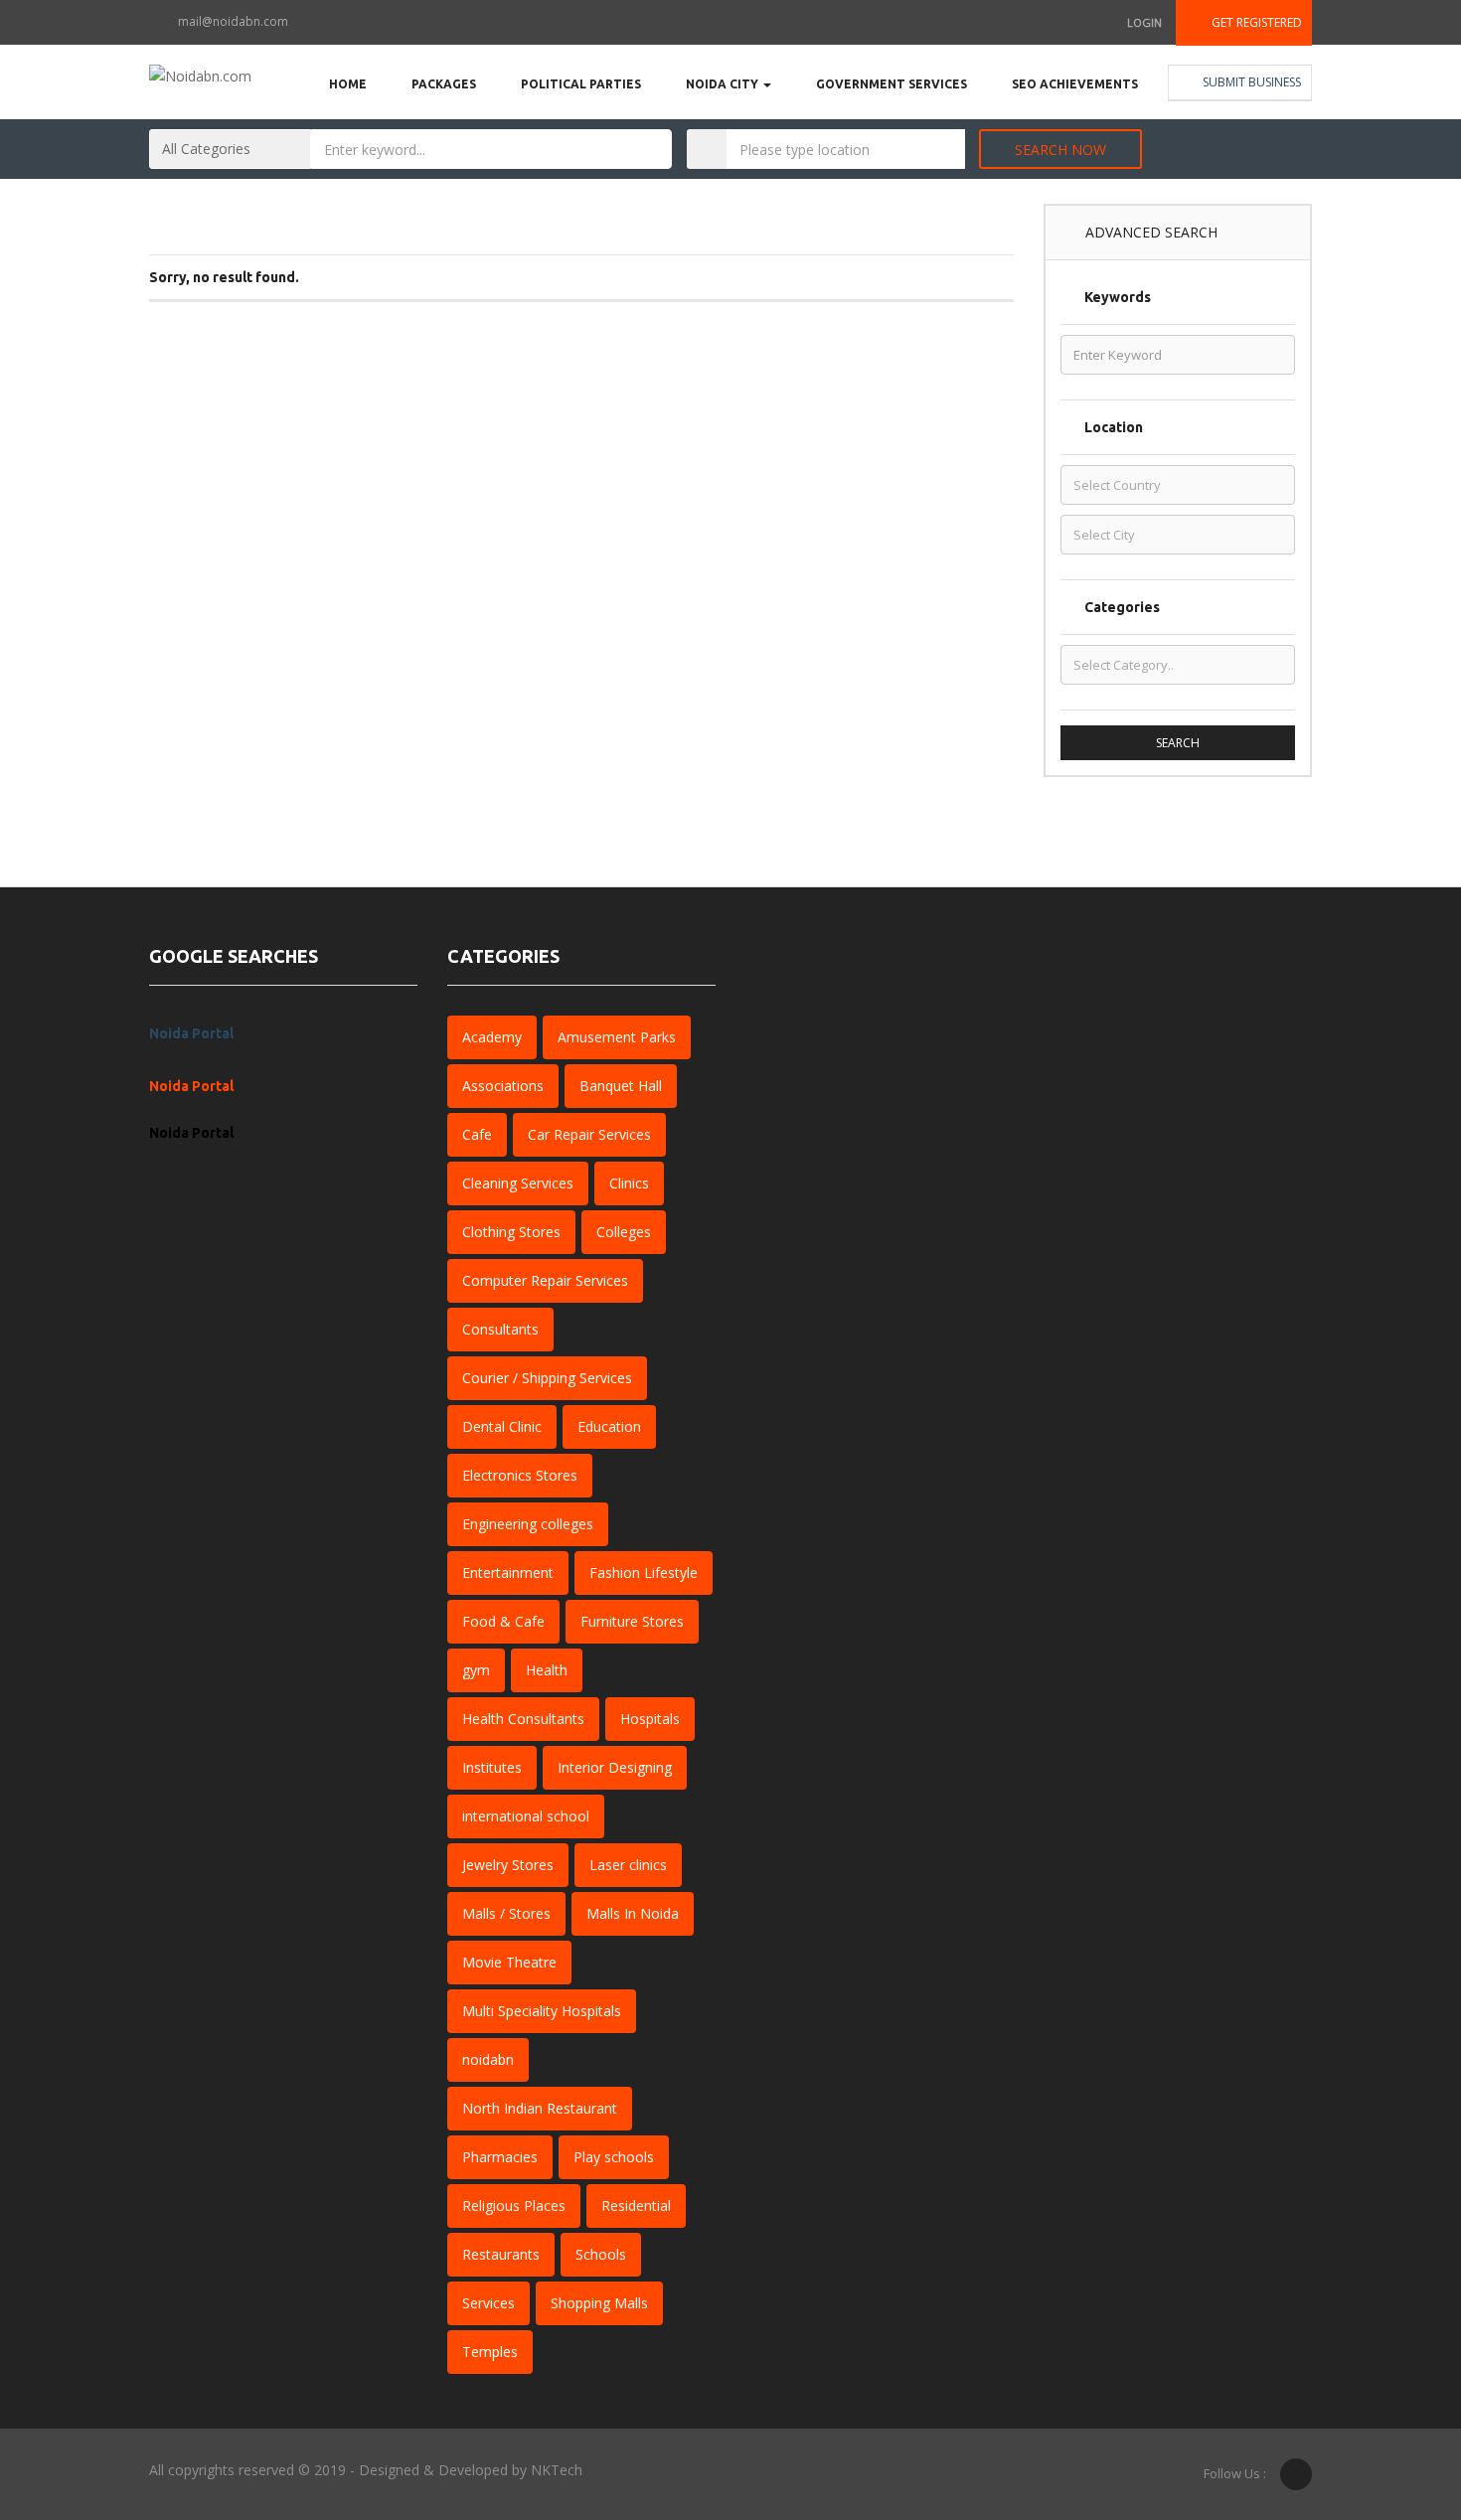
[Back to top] (1396, 2396)
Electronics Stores (520, 1475)
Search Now (1060, 150)
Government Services (892, 84)
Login (1144, 22)
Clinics (629, 1183)
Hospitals (650, 1719)
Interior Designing (615, 1767)
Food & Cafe (503, 1621)
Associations (503, 1086)
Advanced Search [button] (1149, 232)
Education (609, 1426)
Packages (444, 84)
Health (547, 1670)
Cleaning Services (518, 1183)
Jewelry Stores (508, 1865)
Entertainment (508, 1573)
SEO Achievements (1075, 84)
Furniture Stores (632, 1621)
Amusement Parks (617, 1037)
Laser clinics (628, 1865)
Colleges (624, 1232)
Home (348, 84)
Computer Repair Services (545, 1280)
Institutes (492, 1767)
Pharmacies (500, 2157)
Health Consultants (523, 1719)
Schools (601, 2254)
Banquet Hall (621, 1086)
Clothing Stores (511, 1232)
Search (1178, 743)
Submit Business (1250, 82)
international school (526, 1816)
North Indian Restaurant (540, 2108)
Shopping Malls (599, 2303)
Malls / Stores (506, 1913)
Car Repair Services (589, 1134)
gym (476, 1670)
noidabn (488, 2059)
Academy (492, 1037)
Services (488, 2303)
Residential (636, 2205)
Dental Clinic (502, 1426)
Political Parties (581, 84)
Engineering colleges (528, 1524)
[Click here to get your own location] (947, 149)
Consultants (500, 1329)
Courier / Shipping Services (547, 1378)
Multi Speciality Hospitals (542, 2011)
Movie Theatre (509, 1962)
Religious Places (514, 2205)
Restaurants (501, 2254)
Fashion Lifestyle (644, 1573)
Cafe (477, 1134)
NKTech (557, 2470)
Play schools (614, 2157)
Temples (490, 2352)
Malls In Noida (633, 1913)
